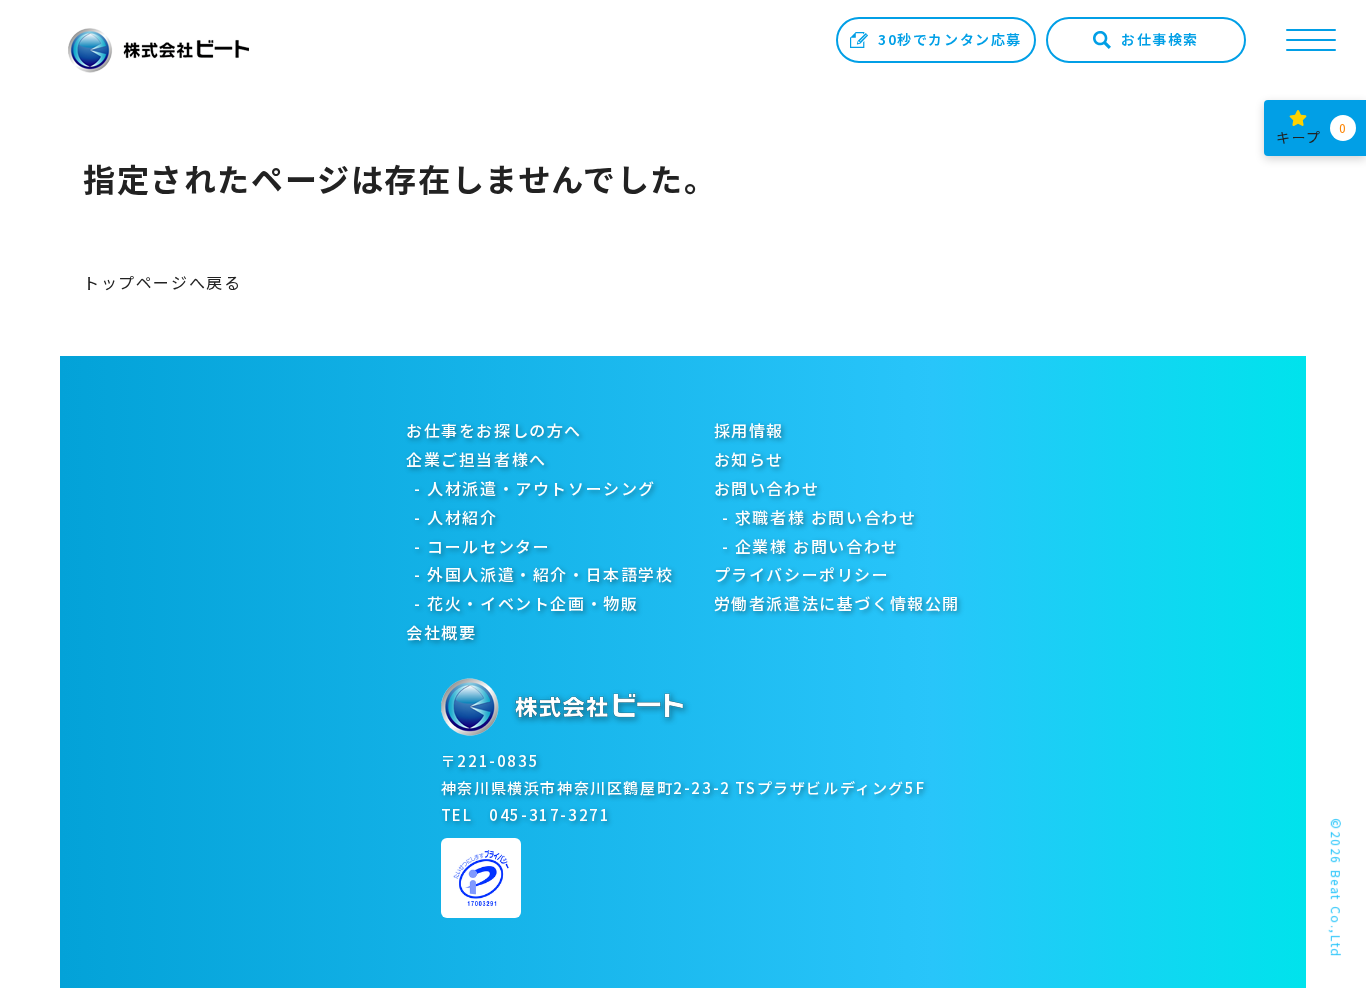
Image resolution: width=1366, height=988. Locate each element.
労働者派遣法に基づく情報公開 (837, 603)
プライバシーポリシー (802, 574)
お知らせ (749, 459)
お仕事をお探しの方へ (494, 430)
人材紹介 (462, 517)
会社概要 (441, 632)
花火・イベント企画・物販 (532, 603)
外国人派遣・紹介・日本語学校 (550, 574)
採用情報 (749, 430)
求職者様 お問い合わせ (826, 517)
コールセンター (488, 546)
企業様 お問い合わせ (817, 546)
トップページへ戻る (162, 282)
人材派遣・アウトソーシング (541, 488)
